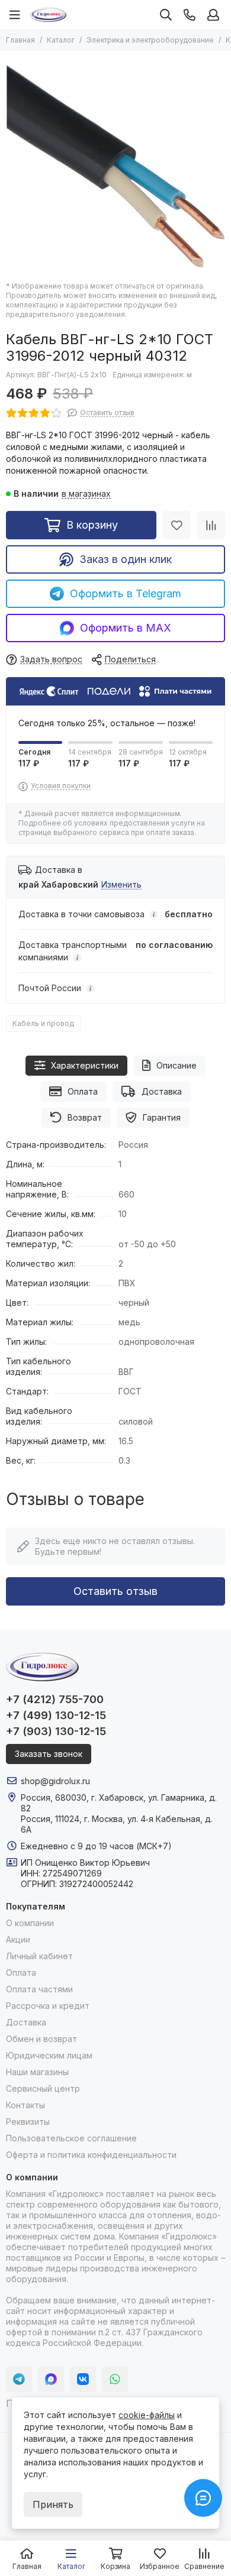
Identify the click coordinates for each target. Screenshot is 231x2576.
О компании (30, 1923)
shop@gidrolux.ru (55, 1781)
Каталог (61, 40)
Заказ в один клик (126, 559)
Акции (18, 1939)
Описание (177, 1065)
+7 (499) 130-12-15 (56, 1715)
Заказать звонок (49, 1754)
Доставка (162, 1091)
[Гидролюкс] (48, 15)
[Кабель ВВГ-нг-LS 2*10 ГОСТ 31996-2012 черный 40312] (115, 166)
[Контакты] (190, 15)
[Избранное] (177, 525)
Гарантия (162, 1117)
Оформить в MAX (126, 628)
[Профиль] (213, 15)
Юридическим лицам (49, 2055)
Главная (20, 40)
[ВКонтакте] (83, 2379)
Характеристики (85, 1065)
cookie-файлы (147, 2415)
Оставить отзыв (115, 1591)
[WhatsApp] (115, 2379)
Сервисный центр (43, 2088)
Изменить (121, 885)
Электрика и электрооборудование (150, 40)
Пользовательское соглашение (71, 2138)
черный (134, 1302)
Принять (53, 2504)
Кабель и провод (43, 1023)
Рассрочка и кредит (48, 2006)
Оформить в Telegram (126, 593)
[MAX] (51, 2379)
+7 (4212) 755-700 (55, 1699)
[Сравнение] (211, 525)
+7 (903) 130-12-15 (56, 1731)
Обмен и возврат (41, 2039)
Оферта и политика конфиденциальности (91, 2155)
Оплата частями (39, 1989)
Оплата (83, 1091)
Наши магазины (37, 2072)
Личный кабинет (39, 1956)
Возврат (85, 1117)
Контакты (25, 2105)
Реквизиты (28, 2122)
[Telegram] (19, 2379)
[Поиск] (166, 15)
